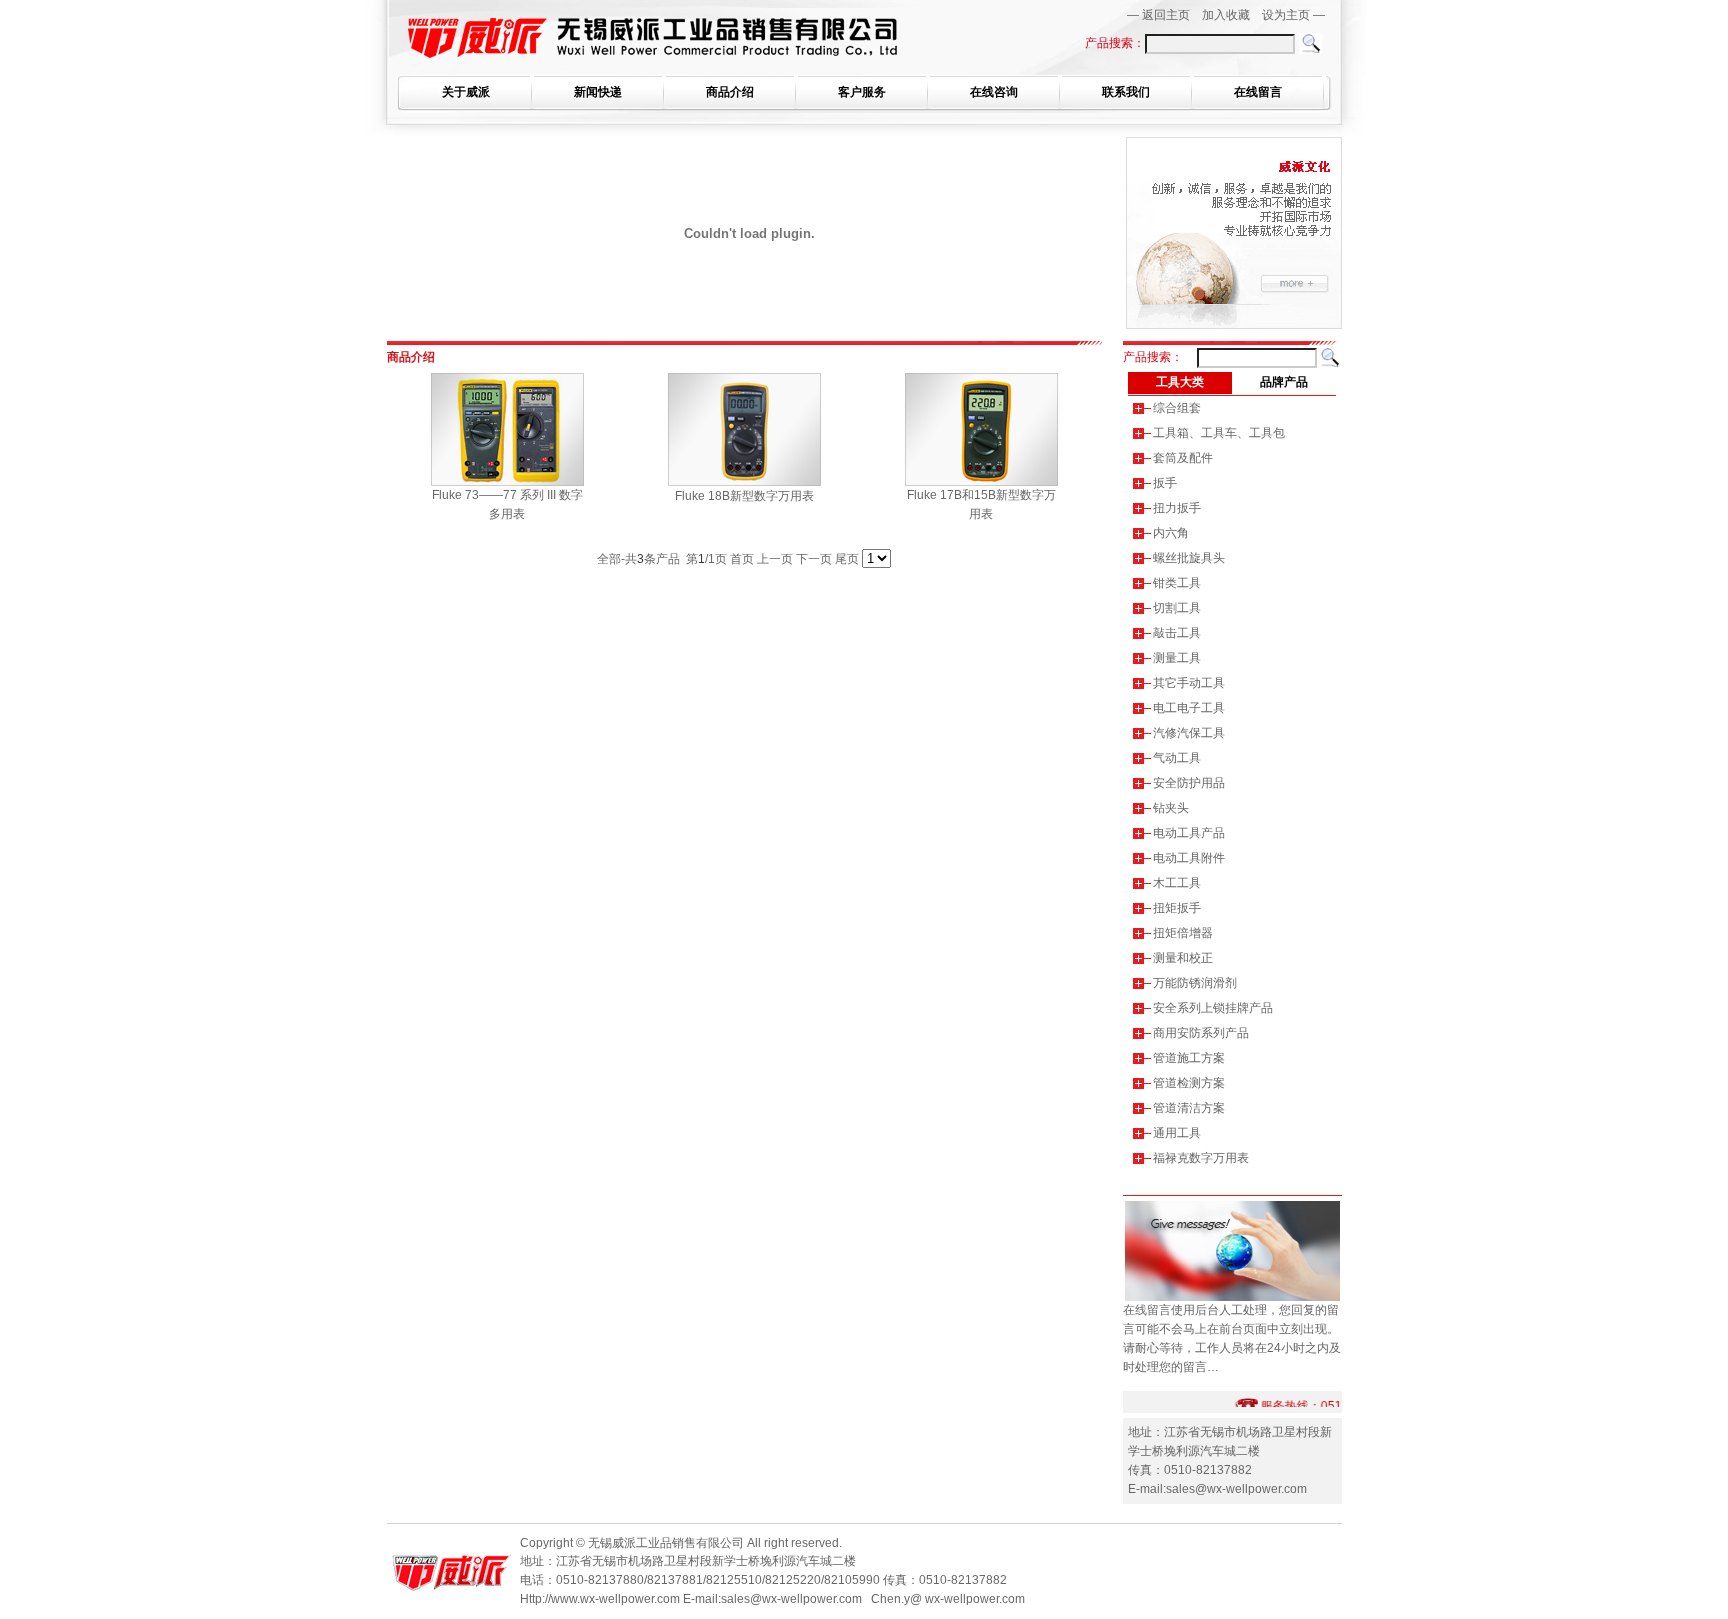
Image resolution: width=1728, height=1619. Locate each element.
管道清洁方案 (1189, 1108)
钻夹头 (1171, 808)
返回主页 (1166, 15)
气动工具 (1177, 758)
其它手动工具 (1189, 683)
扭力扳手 (1177, 508)
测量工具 (1177, 658)
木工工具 (1177, 883)
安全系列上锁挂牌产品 (1213, 1008)
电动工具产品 (1189, 833)
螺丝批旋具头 (1189, 558)
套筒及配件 (1183, 458)
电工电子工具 (1189, 708)
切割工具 (1177, 608)
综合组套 (1177, 408)
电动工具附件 (1189, 858)
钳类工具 (1177, 583)
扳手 (1165, 483)
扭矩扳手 (1177, 908)
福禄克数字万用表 (1201, 1158)
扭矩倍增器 (1183, 933)
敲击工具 (1177, 633)
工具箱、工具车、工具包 (1219, 433)
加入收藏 (1226, 15)
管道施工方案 (1189, 1058)
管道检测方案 (1189, 1083)
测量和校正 (1183, 958)
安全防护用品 (1189, 783)
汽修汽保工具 (1189, 733)
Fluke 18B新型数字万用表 (744, 496)
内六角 (1171, 533)
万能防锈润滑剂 (1195, 983)
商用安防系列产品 (1201, 1033)
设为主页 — (1293, 15)
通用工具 (1177, 1133)
